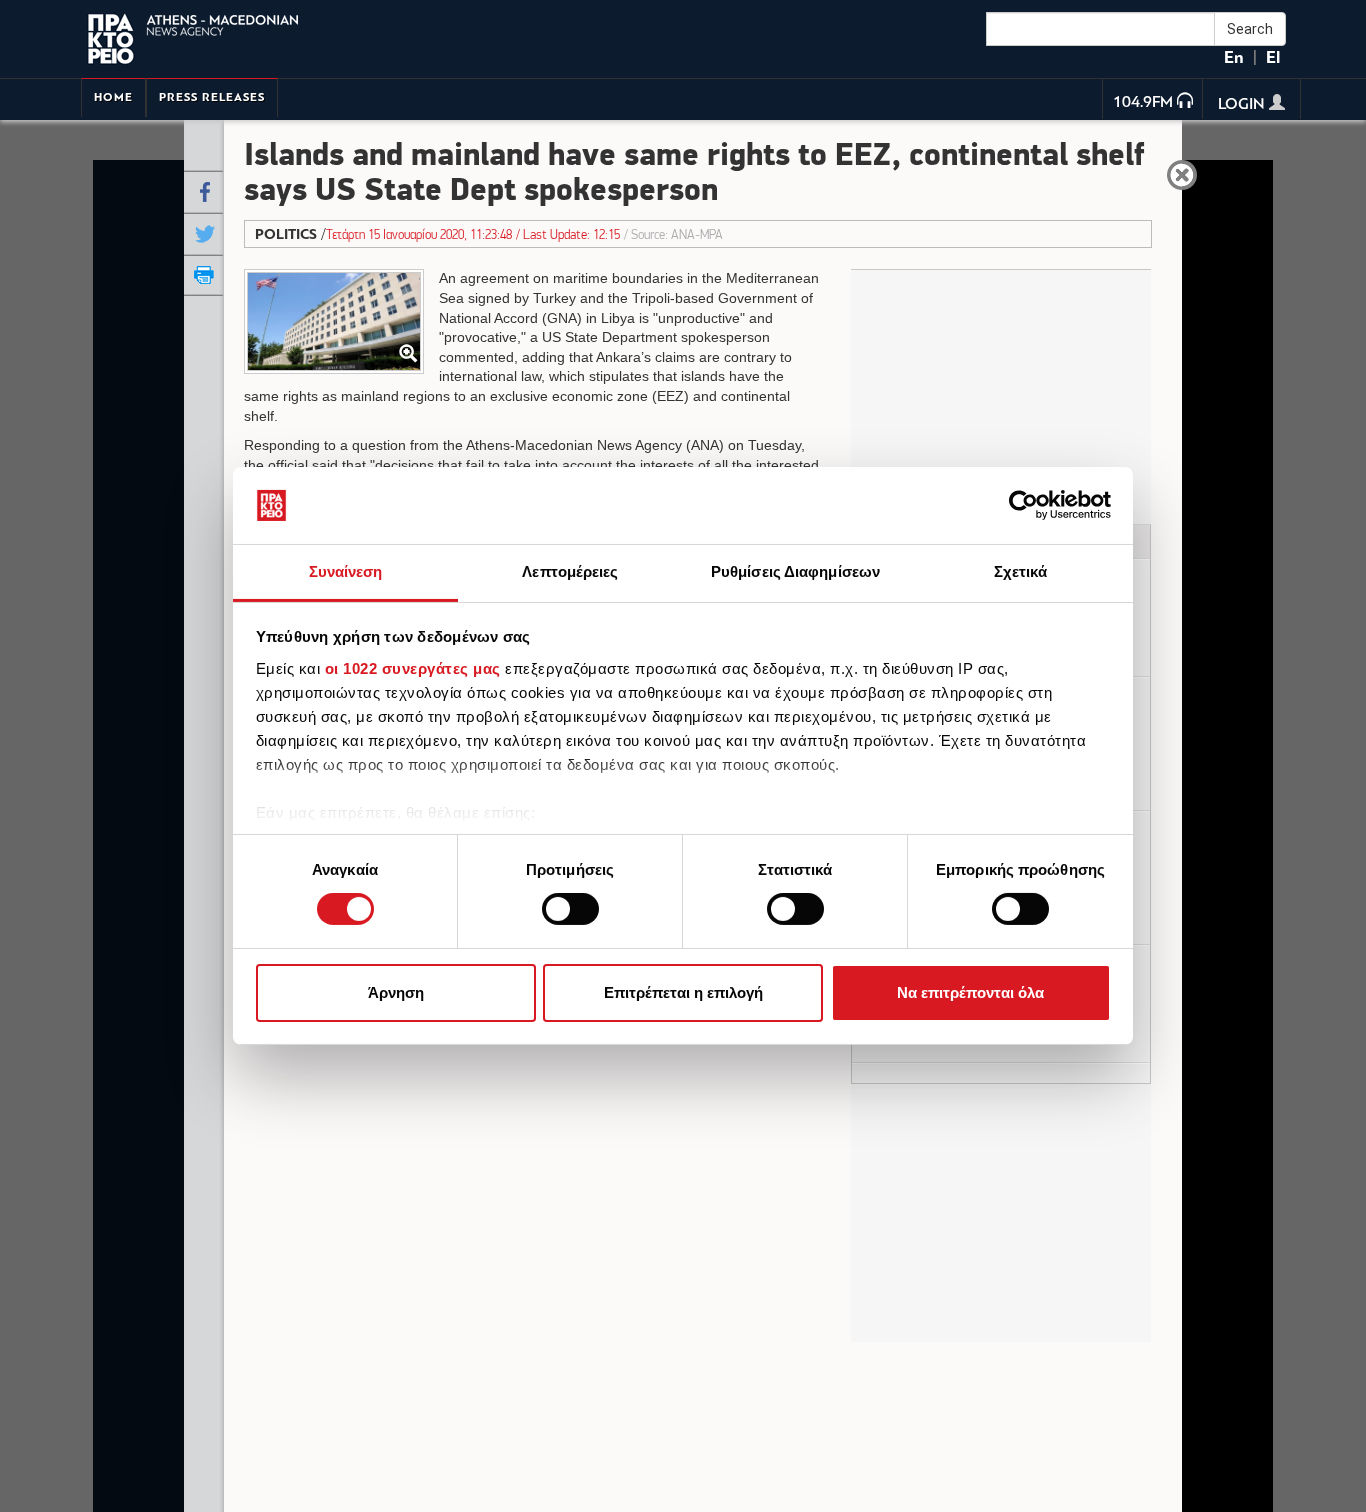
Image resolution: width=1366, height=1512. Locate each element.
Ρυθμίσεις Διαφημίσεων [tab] (795, 571)
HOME (113, 97)
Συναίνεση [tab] (346, 571)
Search (1250, 29)
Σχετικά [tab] (1021, 571)
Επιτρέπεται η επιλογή (683, 992)
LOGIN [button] (1243, 105)
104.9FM (1143, 103)
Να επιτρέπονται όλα (970, 992)
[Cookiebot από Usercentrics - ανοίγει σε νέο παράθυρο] (1023, 505)
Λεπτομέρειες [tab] (570, 571)
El (1273, 57)
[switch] (570, 909)
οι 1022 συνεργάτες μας (413, 668)
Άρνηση (396, 992)
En (1234, 57)
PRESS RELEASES (212, 97)
